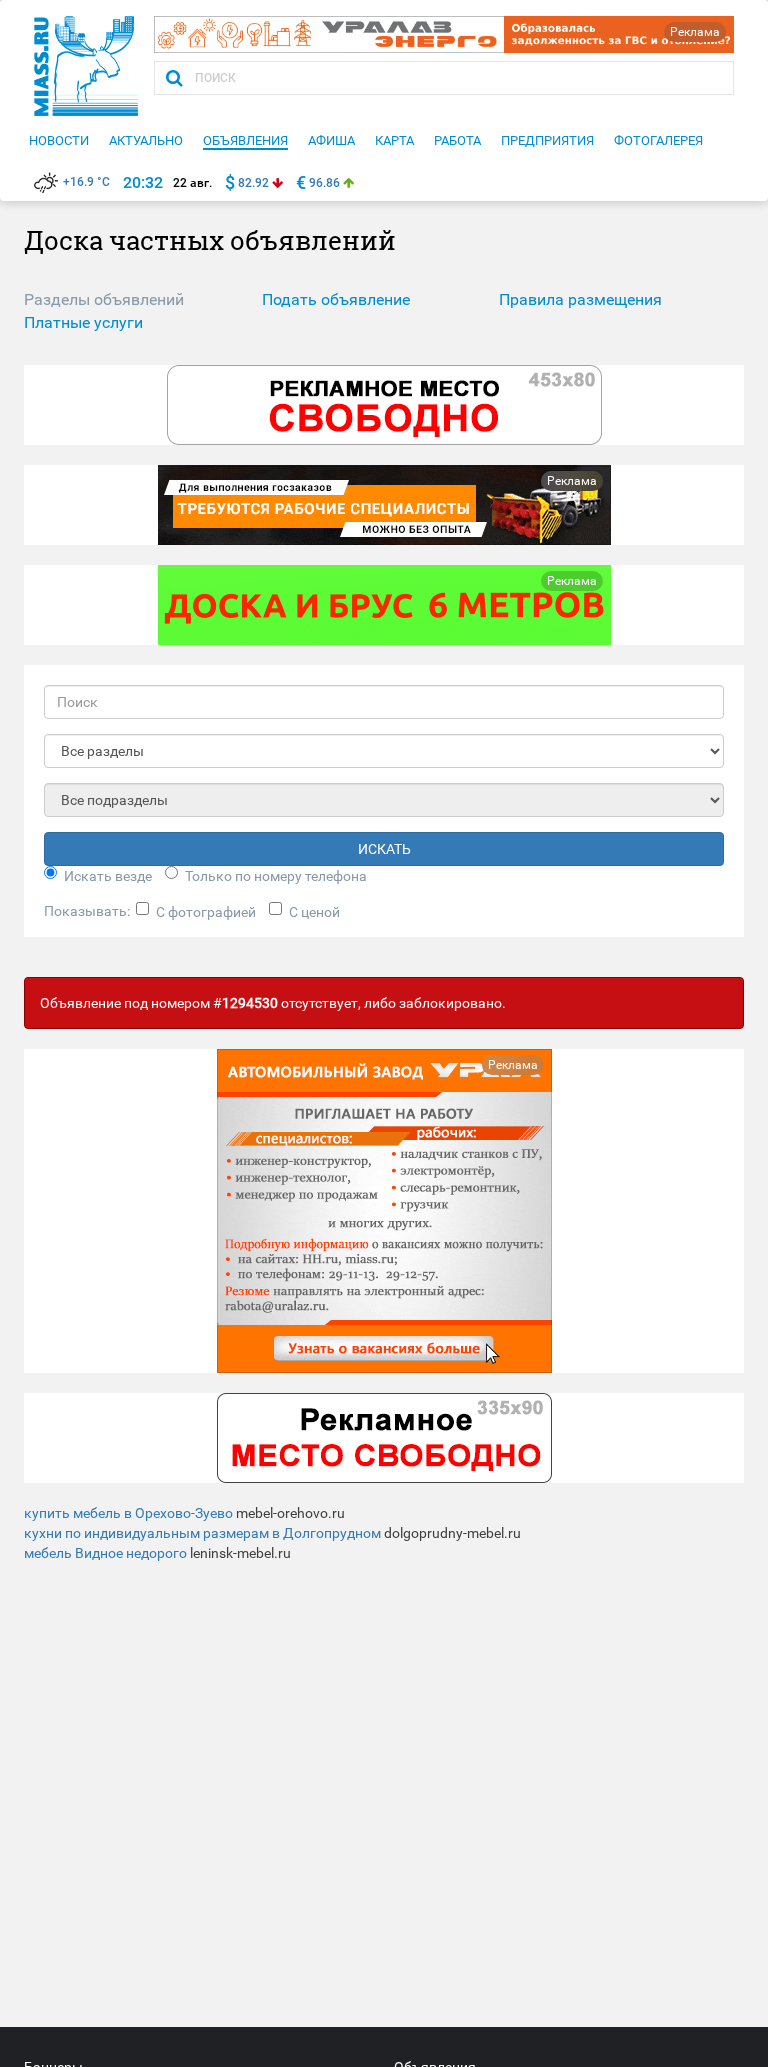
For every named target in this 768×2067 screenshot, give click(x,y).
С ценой (314, 912)
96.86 (324, 183)
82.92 (253, 183)
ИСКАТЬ (384, 849)
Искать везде (108, 876)
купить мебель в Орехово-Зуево (128, 1513)
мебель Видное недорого (105, 1553)
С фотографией (206, 912)
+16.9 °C (86, 182)
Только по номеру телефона (276, 876)
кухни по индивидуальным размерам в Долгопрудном (202, 1533)
